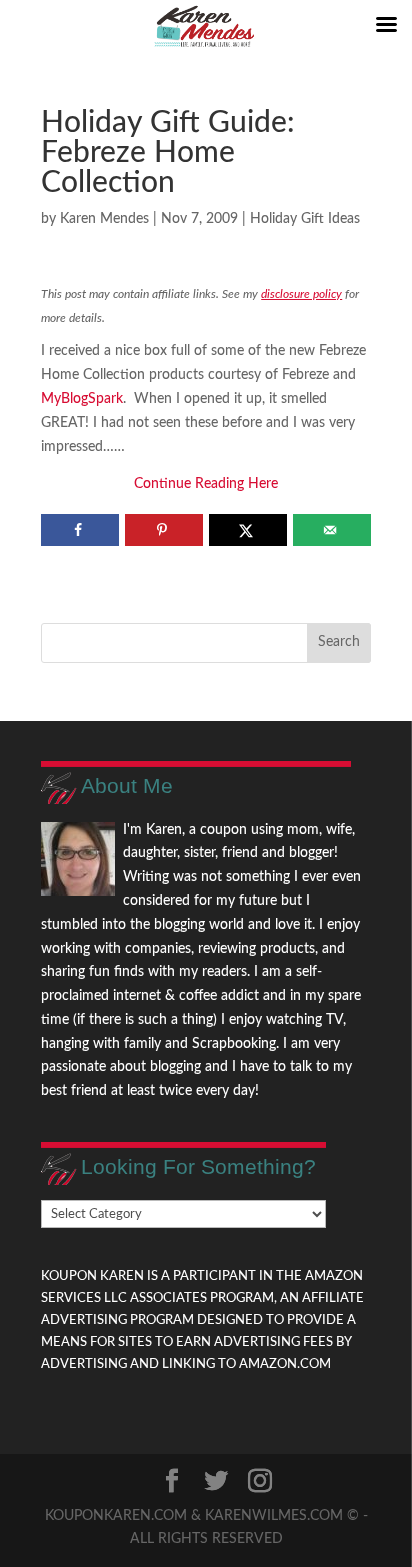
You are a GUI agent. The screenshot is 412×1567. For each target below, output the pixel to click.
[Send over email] (331, 530)
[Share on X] (247, 530)
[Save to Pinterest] (163, 530)
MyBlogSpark (82, 399)
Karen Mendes (104, 219)
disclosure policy (301, 294)
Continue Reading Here (206, 484)
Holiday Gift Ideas (305, 219)
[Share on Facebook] (79, 530)
